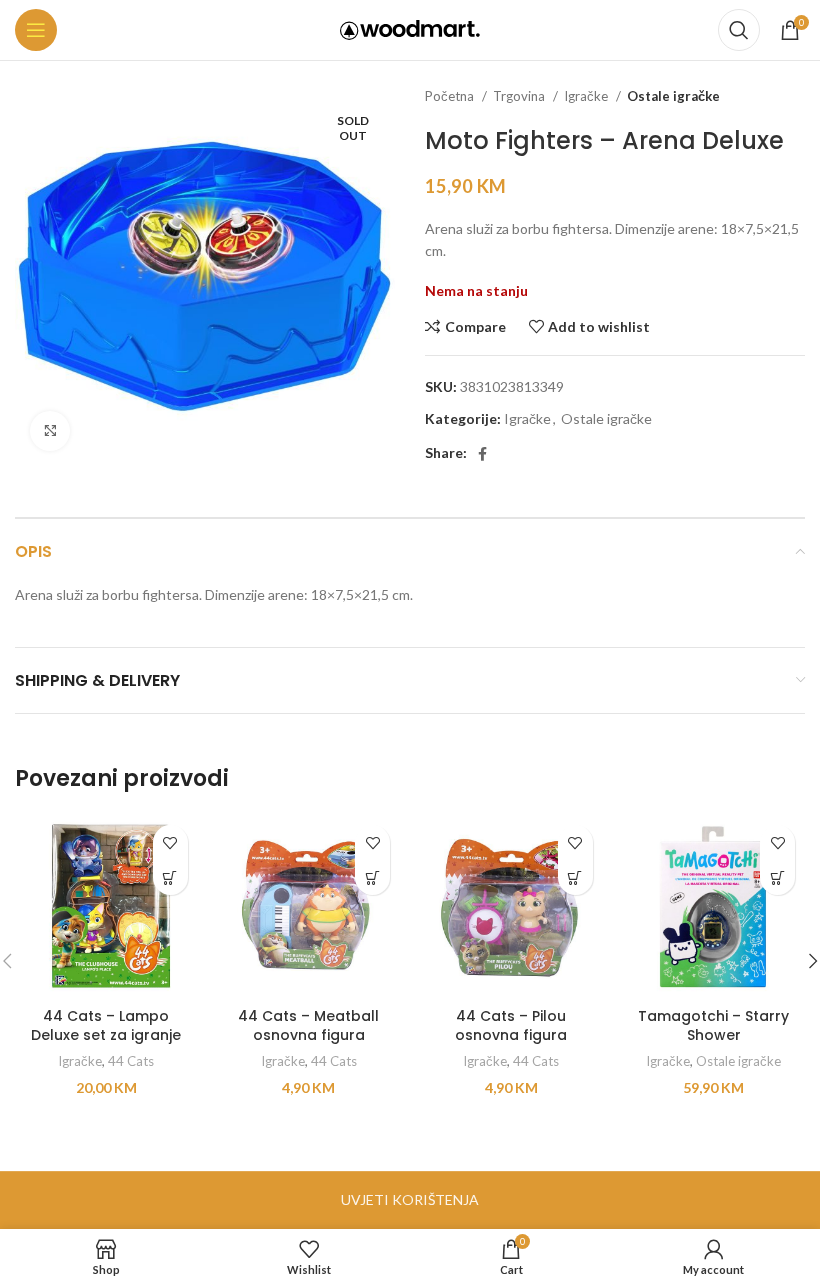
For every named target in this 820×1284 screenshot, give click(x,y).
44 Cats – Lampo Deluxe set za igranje (106, 1026)
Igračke (587, 96)
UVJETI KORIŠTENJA (410, 1199)
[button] (170, 877)
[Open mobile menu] (36, 30)
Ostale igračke (673, 96)
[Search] (739, 30)
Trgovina (520, 96)
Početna (451, 96)
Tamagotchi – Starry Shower (713, 1026)
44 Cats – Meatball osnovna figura (308, 1026)
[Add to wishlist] (170, 842)
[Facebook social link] (482, 454)
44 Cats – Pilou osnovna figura (511, 1026)
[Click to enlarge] (50, 431)
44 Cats (131, 1061)
